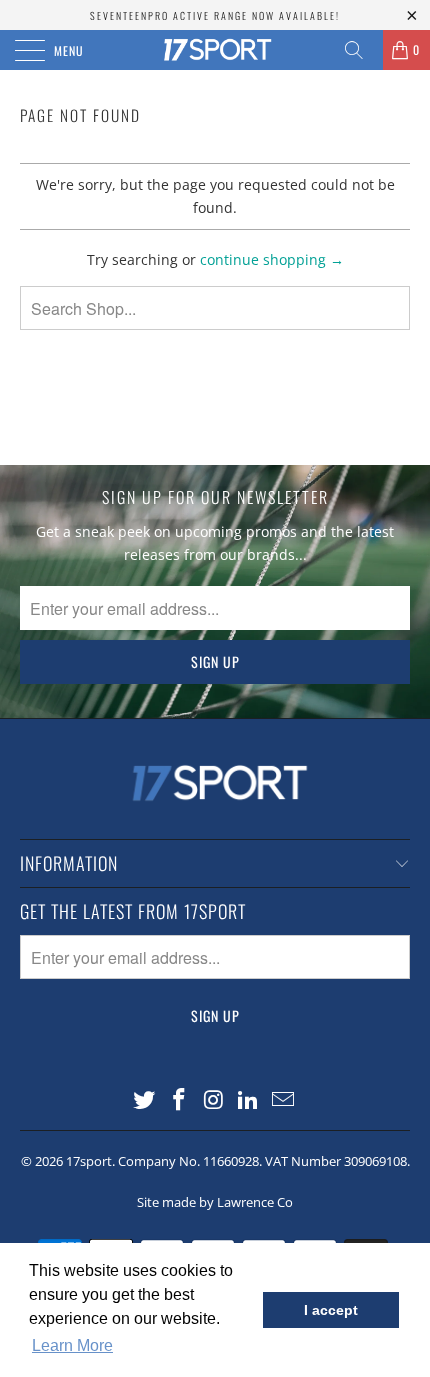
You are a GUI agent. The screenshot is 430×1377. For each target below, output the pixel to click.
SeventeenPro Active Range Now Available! (215, 15)
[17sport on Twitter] (145, 1100)
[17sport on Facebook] (179, 1100)
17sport (89, 1161)
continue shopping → (272, 259)
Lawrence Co (255, 1202)
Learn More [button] (72, 1345)
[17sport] (215, 50)
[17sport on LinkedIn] (249, 1100)
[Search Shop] (361, 50)
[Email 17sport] (284, 1100)
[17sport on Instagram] (214, 1100)
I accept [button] (331, 1310)
